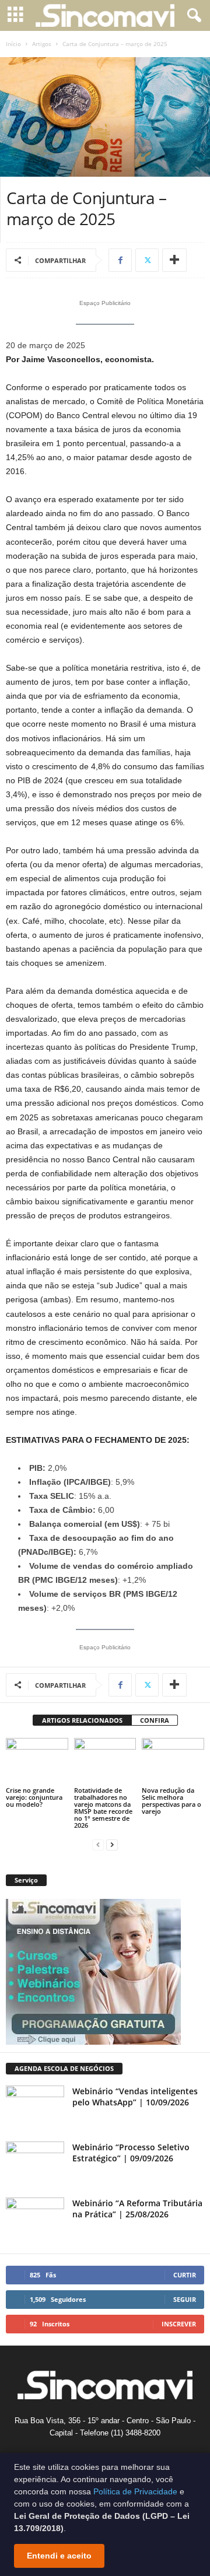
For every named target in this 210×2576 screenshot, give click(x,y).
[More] (174, 260)
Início (13, 44)
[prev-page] (98, 1845)
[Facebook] (120, 260)
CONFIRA (155, 1720)
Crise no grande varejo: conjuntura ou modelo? (34, 1797)
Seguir (185, 2299)
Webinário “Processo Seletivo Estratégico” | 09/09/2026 (131, 2153)
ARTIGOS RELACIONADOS (82, 1720)
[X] (147, 260)
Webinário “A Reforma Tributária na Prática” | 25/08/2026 (137, 2209)
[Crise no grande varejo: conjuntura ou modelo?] (37, 1761)
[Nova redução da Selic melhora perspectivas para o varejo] (173, 1761)
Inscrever (179, 2324)
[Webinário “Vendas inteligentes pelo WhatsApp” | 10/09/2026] (35, 2107)
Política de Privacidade (135, 2491)
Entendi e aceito (59, 2556)
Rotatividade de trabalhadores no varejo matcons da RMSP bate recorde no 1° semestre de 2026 (103, 1808)
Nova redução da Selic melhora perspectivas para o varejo (171, 1801)
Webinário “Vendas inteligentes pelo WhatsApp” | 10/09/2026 (135, 2097)
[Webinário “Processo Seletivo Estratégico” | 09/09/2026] (35, 2163)
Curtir (185, 2275)
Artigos (42, 44)
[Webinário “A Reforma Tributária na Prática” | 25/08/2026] (35, 2219)
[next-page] (112, 1845)
